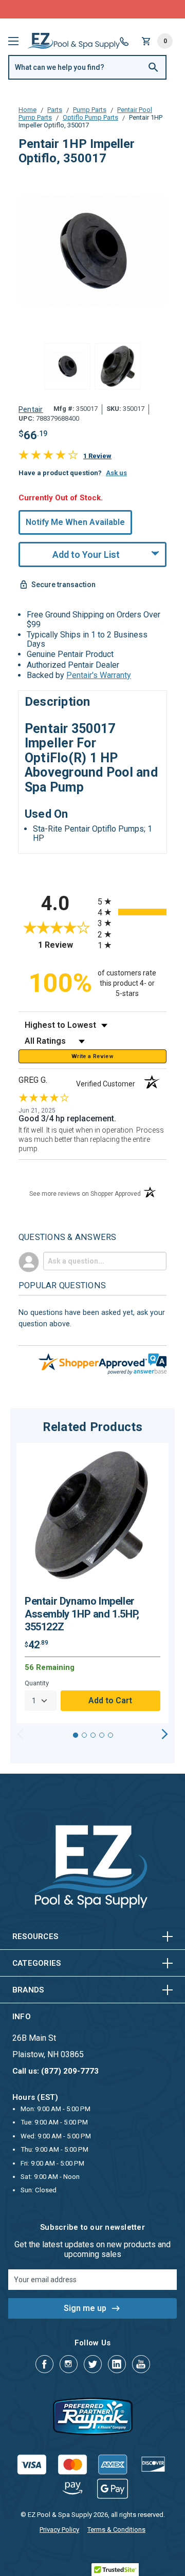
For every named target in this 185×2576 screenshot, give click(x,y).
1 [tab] (76, 1735)
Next (165, 1734)
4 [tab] (102, 1735)
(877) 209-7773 (131, 9)
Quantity (37, 1683)
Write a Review (92, 1056)
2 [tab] (84, 1735)
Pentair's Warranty (99, 675)
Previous (20, 1734)
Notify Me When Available (75, 522)
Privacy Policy (59, 2530)
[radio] (132, 901)
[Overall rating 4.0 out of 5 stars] (48, 457)
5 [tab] (110, 1735)
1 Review (97, 456)
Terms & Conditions (116, 2530)
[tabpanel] (92, 1583)
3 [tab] (93, 1735)
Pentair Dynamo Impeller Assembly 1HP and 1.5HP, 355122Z (82, 1614)
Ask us (116, 473)
